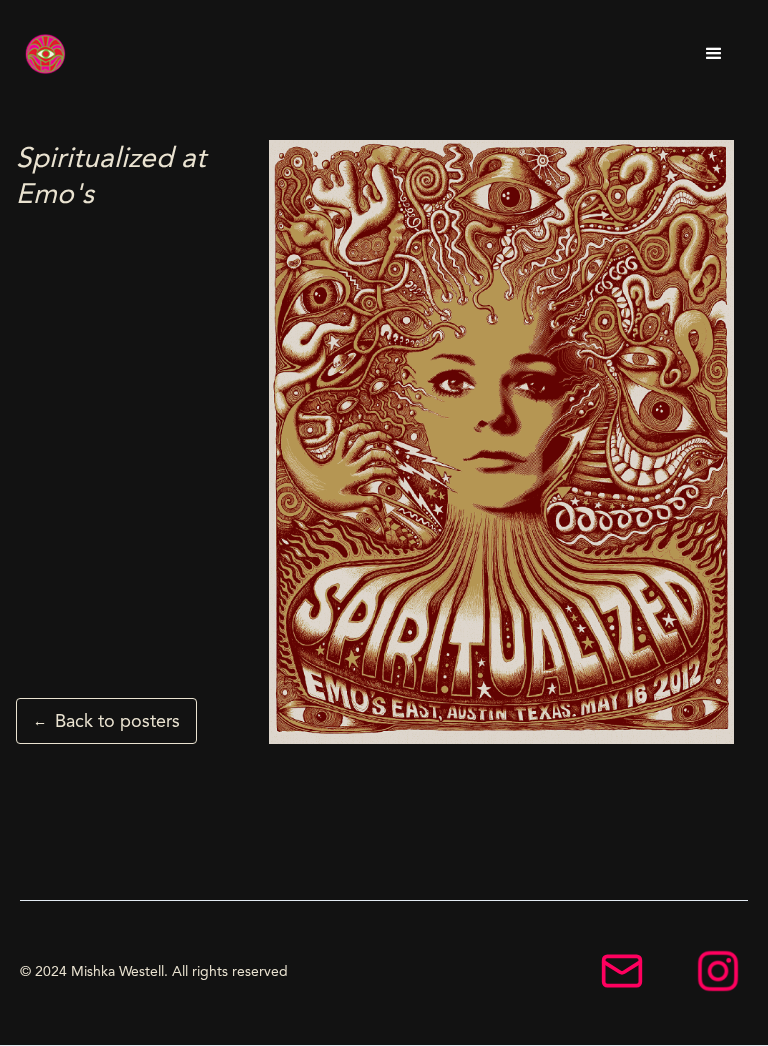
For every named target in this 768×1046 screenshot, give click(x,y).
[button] (714, 54)
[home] (46, 54)
